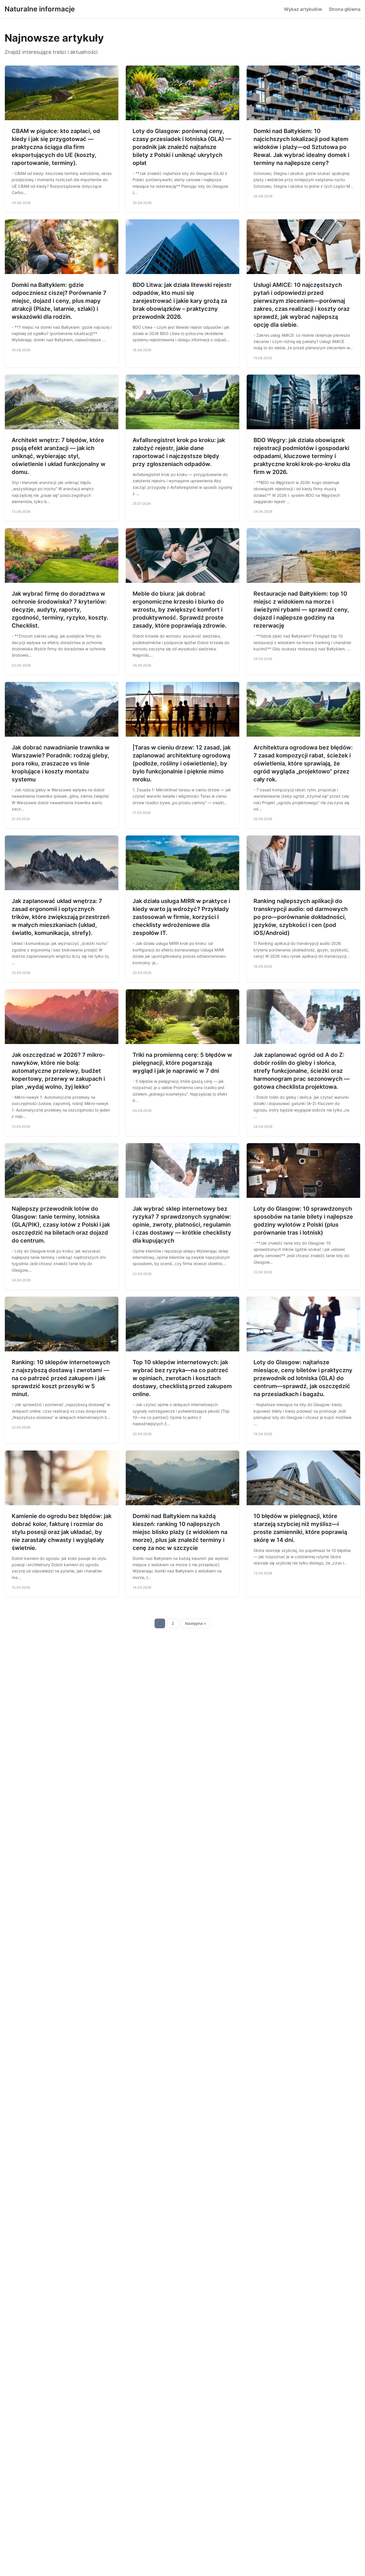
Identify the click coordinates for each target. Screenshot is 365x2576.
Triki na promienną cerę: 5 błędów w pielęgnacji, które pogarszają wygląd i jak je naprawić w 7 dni (182, 1063)
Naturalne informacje (40, 9)
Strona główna (345, 9)
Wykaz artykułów (303, 9)
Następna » (196, 1623)
